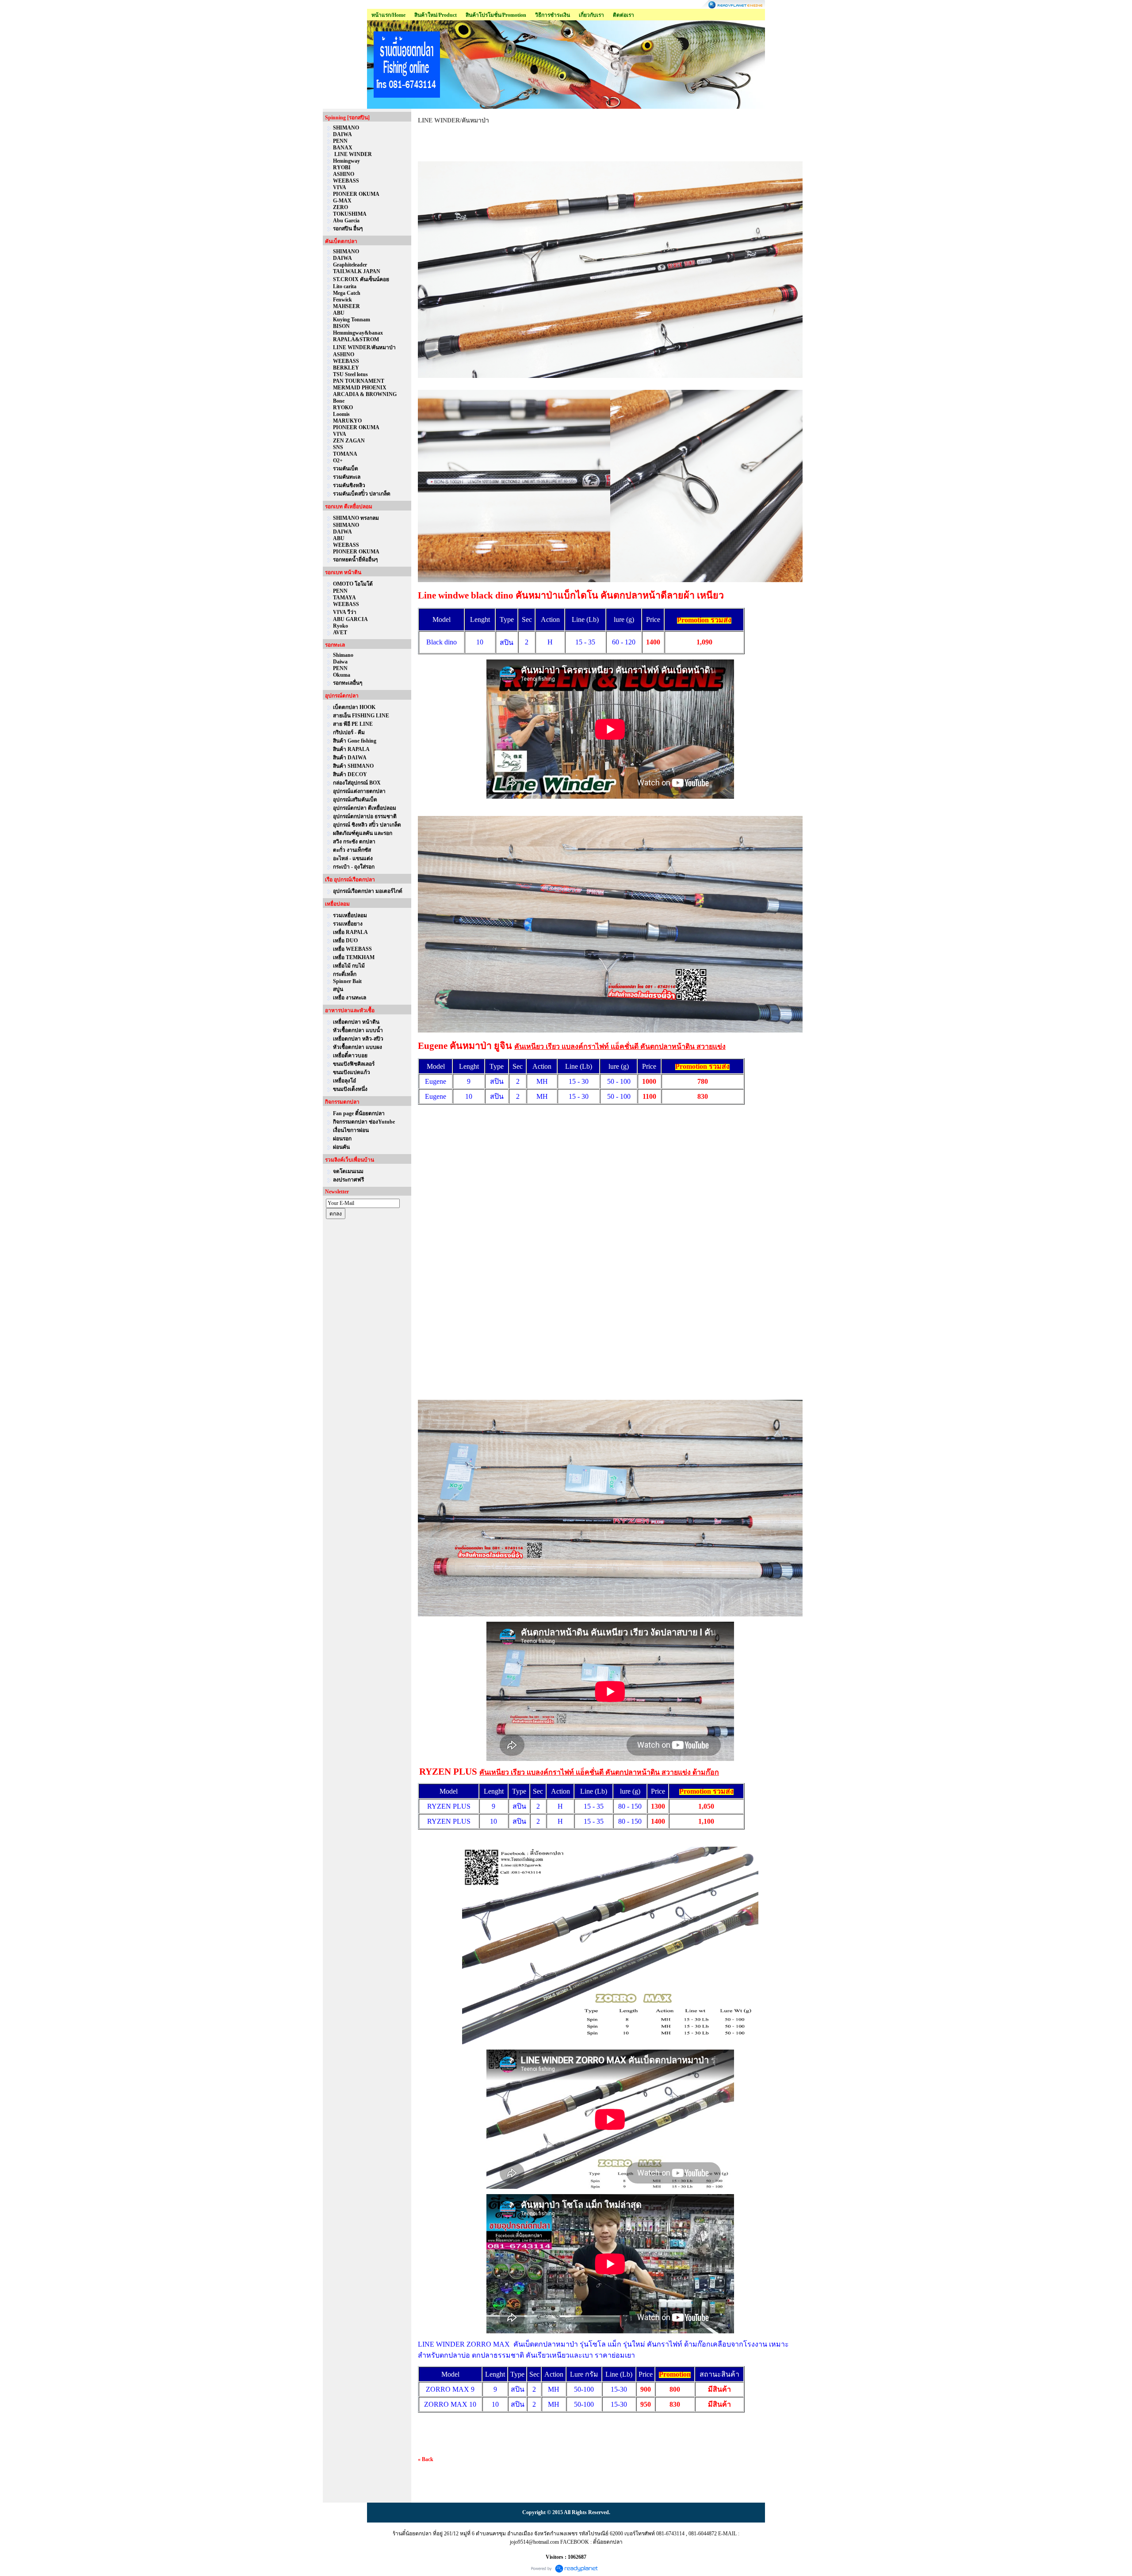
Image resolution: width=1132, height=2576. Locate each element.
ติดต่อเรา (623, 15)
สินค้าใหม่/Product (436, 15)
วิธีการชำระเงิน (553, 15)
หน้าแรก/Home (388, 15)
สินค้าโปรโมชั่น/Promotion (496, 15)
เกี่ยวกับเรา (591, 15)
